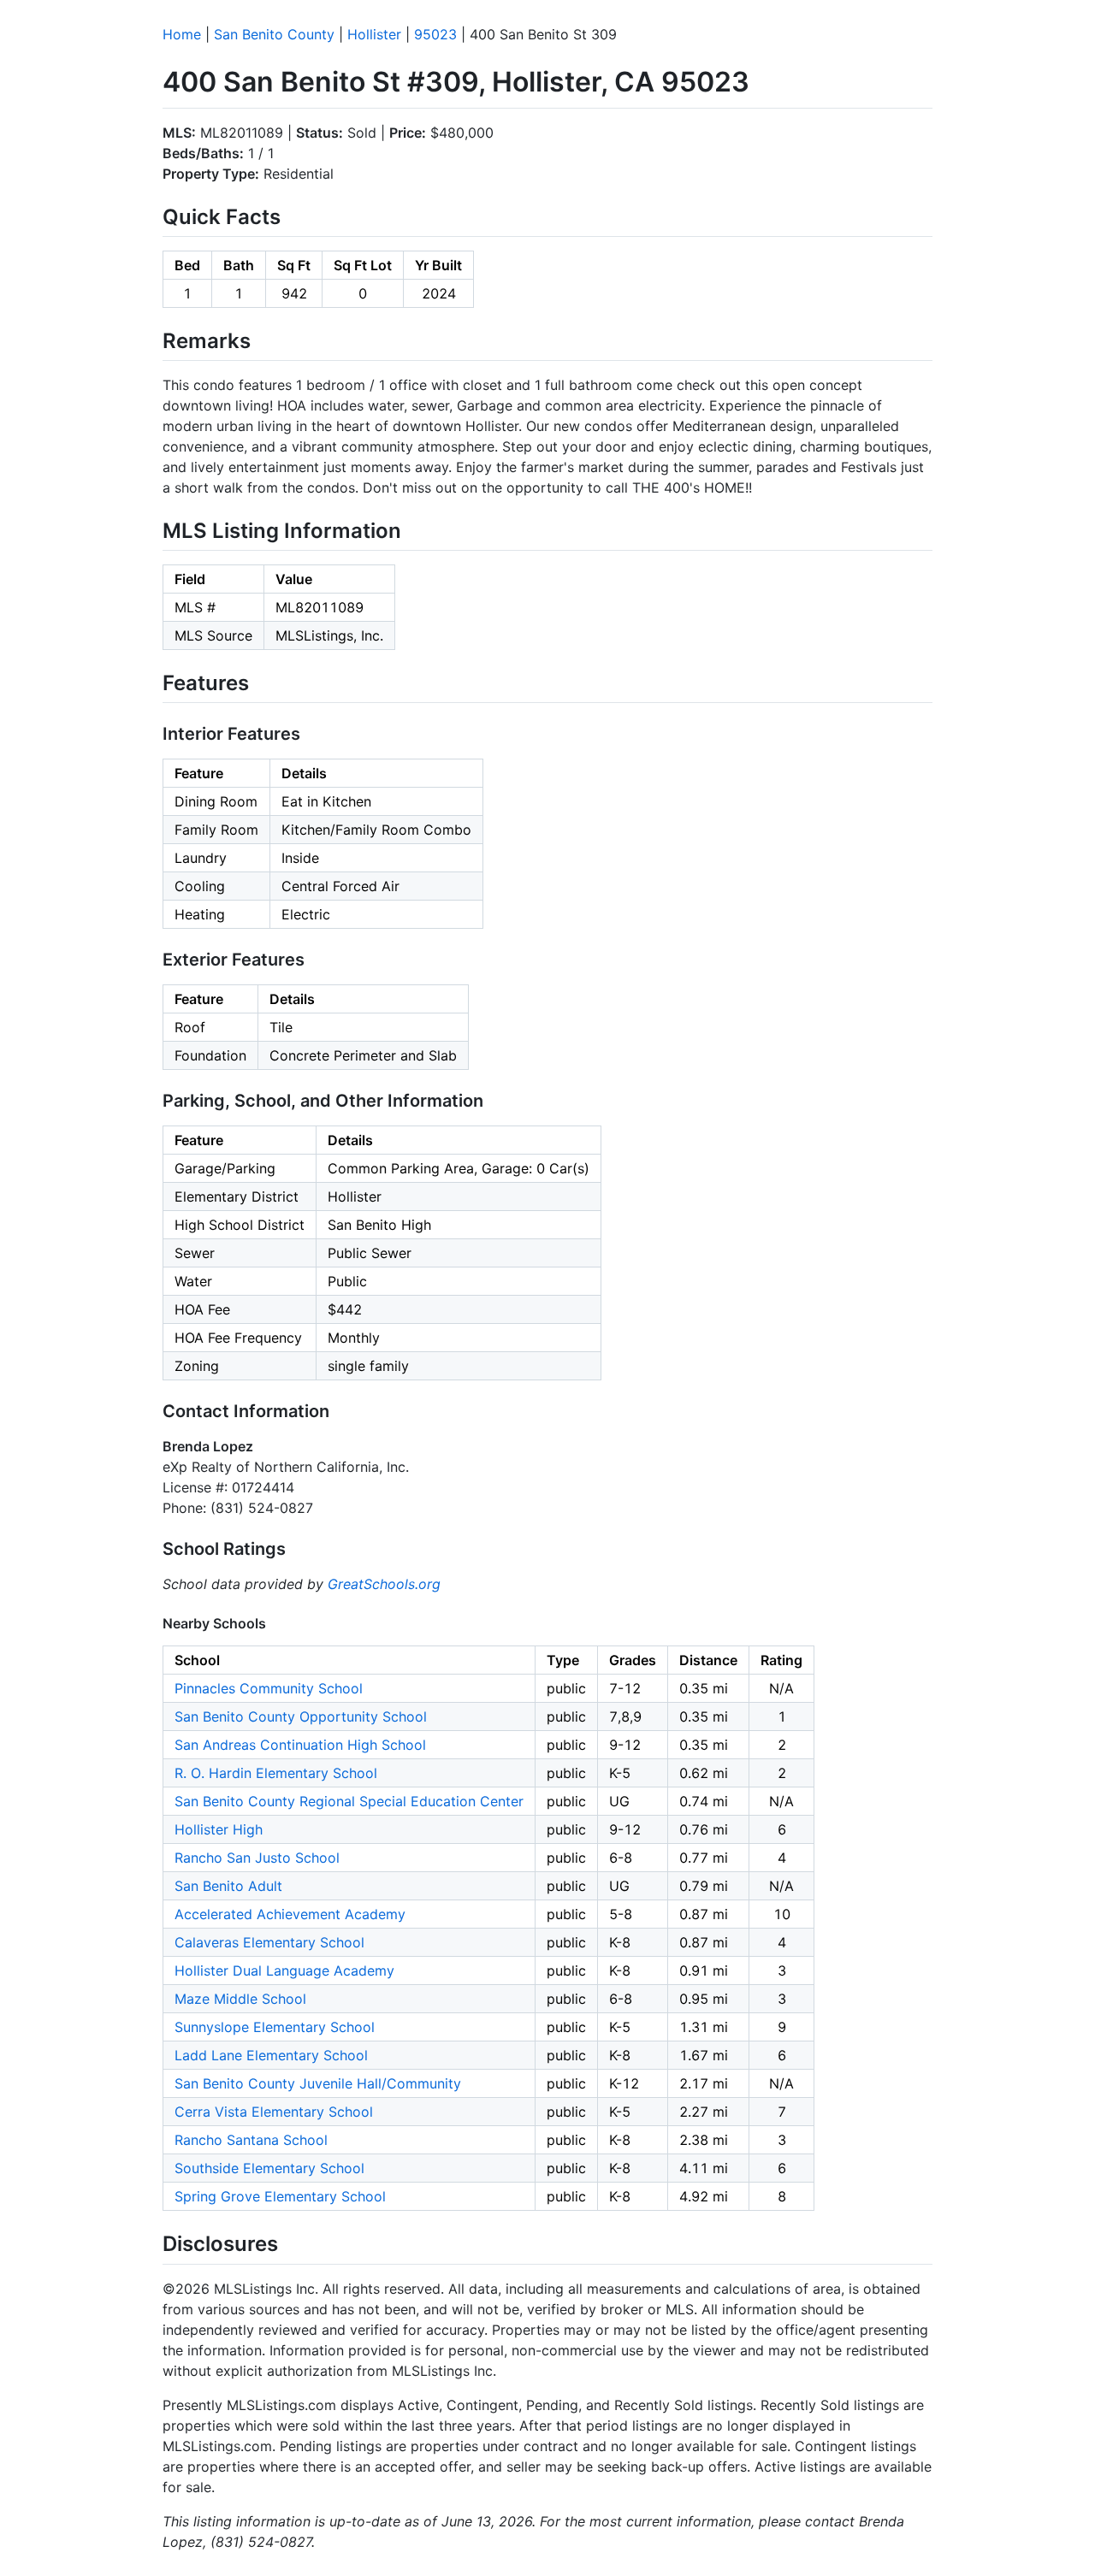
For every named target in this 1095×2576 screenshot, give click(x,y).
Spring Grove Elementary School (280, 2196)
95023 (435, 34)
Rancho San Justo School (257, 1858)
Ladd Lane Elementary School (271, 2055)
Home (182, 34)
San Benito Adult (228, 1886)
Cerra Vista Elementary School (274, 2112)
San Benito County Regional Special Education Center (349, 1801)
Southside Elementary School (269, 2168)
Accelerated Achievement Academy (290, 1914)
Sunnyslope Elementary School (275, 2027)
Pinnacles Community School (269, 1688)
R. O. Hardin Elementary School (276, 1773)
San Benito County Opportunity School (301, 1716)
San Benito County (274, 34)
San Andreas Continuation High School (300, 1745)
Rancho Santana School (251, 2140)
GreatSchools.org (384, 1584)
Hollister (374, 34)
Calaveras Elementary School (269, 1942)
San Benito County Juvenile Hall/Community (318, 2083)
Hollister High (219, 1829)
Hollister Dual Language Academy (284, 1970)
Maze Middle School (240, 1999)
